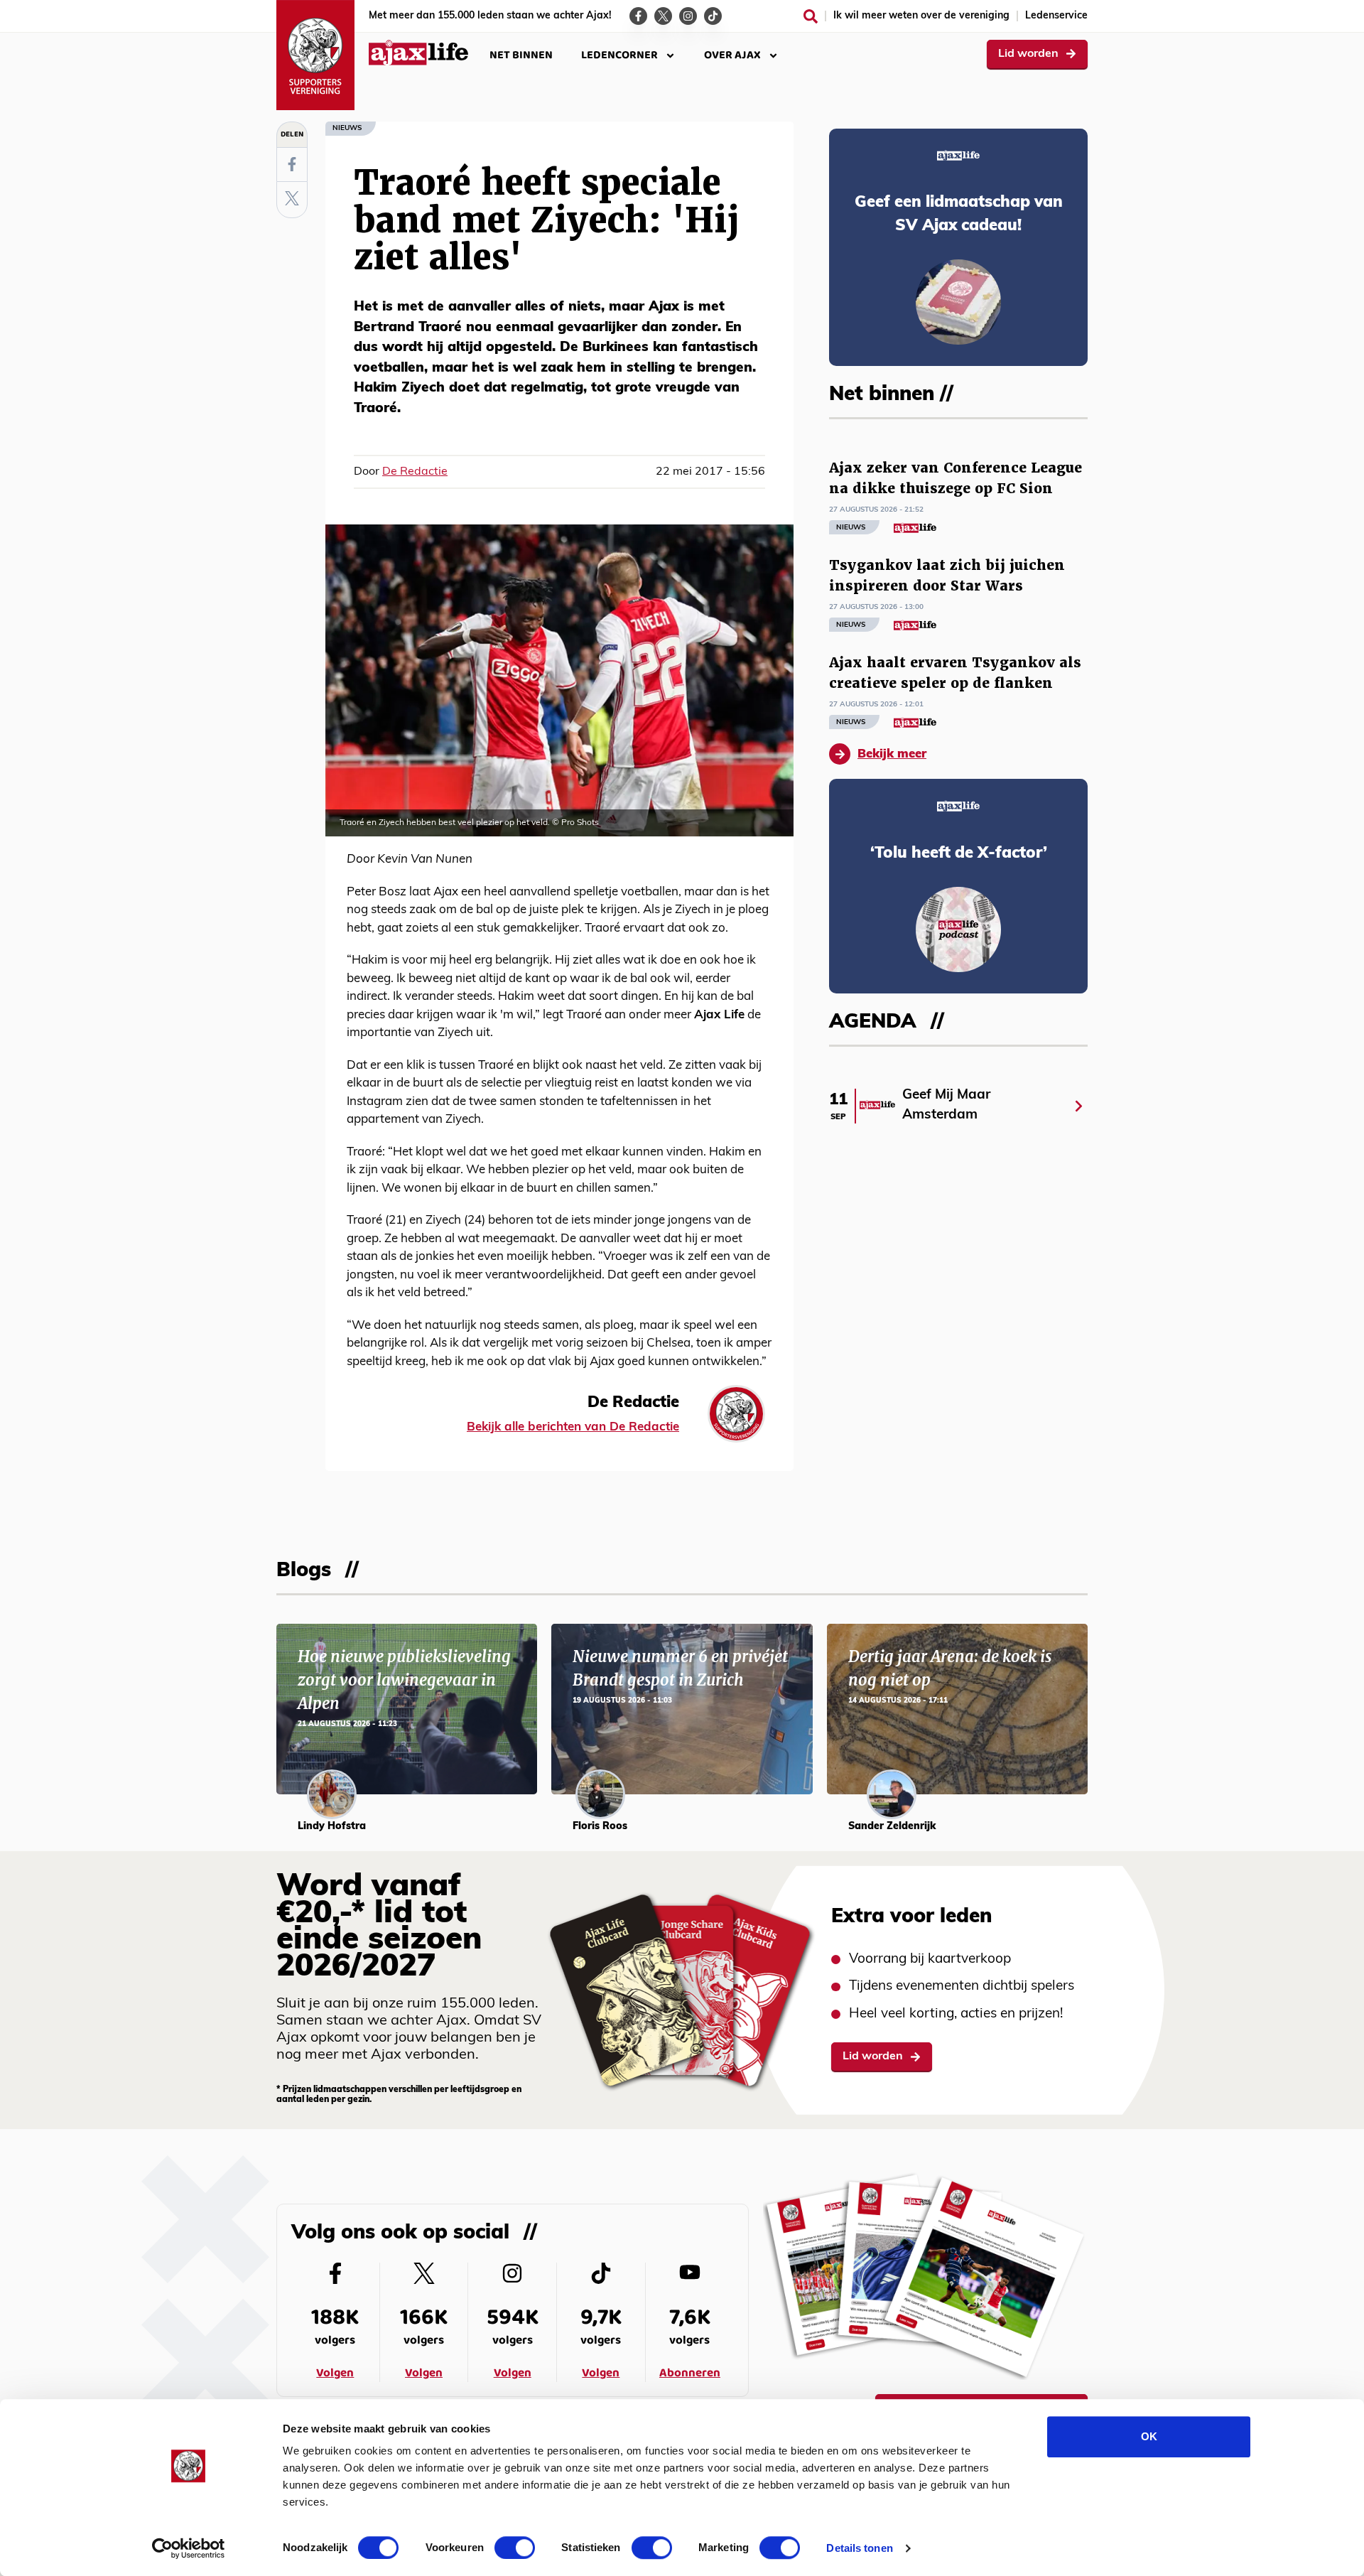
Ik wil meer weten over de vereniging (921, 16)
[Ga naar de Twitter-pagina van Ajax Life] (663, 16)
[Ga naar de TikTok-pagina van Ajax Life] (713, 16)
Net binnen (521, 55)
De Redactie (415, 472)
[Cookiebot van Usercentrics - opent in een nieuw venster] (189, 2548)
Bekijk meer (892, 754)
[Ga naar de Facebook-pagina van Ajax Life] (638, 16)
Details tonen (859, 2548)
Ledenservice (1056, 16)
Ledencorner (619, 55)
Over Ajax (732, 55)
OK (1149, 2436)
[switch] (515, 2548)
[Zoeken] (811, 16)
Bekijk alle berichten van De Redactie (573, 1427)
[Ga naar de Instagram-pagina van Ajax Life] (688, 16)
